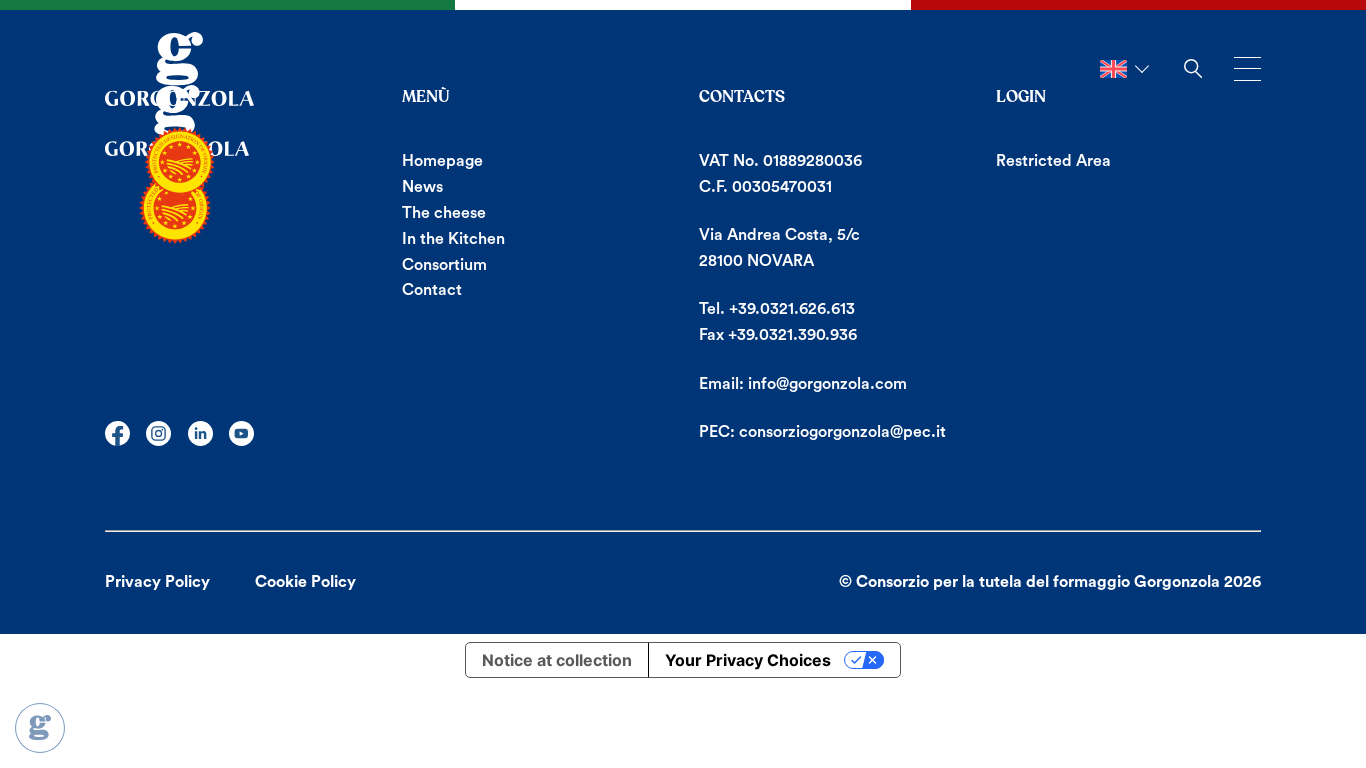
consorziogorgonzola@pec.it (842, 432)
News (422, 187)
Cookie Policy (305, 582)
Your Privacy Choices (748, 660)
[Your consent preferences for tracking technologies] (40, 728)
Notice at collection (557, 660)
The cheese (444, 213)
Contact (432, 290)
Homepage (442, 161)
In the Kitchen (453, 239)
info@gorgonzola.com (827, 384)
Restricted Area (1053, 161)
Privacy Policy (157, 582)
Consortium (444, 265)
